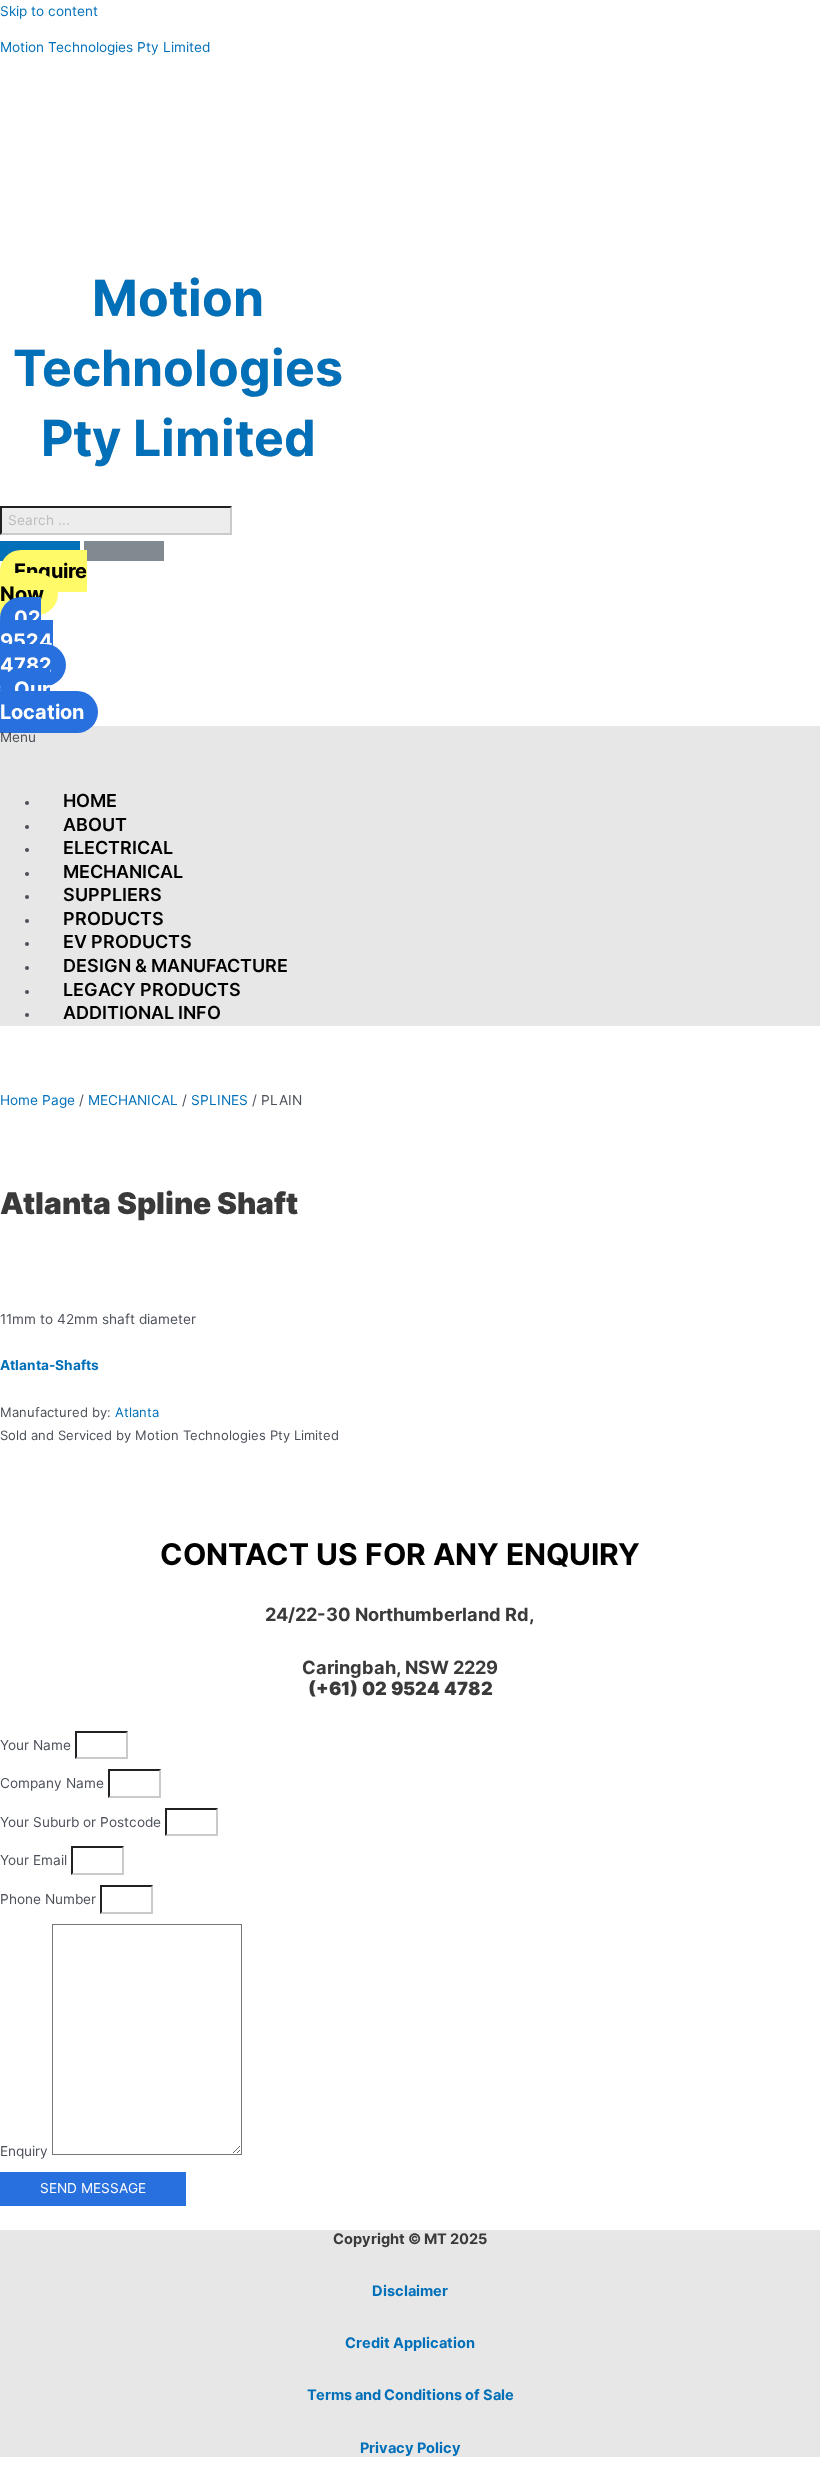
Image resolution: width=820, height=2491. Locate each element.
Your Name (37, 1745)
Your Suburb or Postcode (82, 1822)
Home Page (37, 1100)
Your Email (35, 1860)
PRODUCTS (113, 918)
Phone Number (50, 1899)
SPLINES (219, 1100)
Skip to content (49, 11)
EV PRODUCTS (127, 941)
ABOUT (95, 824)
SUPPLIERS (112, 894)
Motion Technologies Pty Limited (105, 47)
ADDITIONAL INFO (142, 1012)
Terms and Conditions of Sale (410, 2395)
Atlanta (137, 1412)
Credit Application (410, 2343)
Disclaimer (410, 2291)
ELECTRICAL (118, 847)
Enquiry (26, 2150)
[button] (410, 751)
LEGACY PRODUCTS (152, 989)
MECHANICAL (123, 871)
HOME (90, 800)
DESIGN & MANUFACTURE (175, 965)
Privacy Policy (410, 2448)
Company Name (54, 1783)
